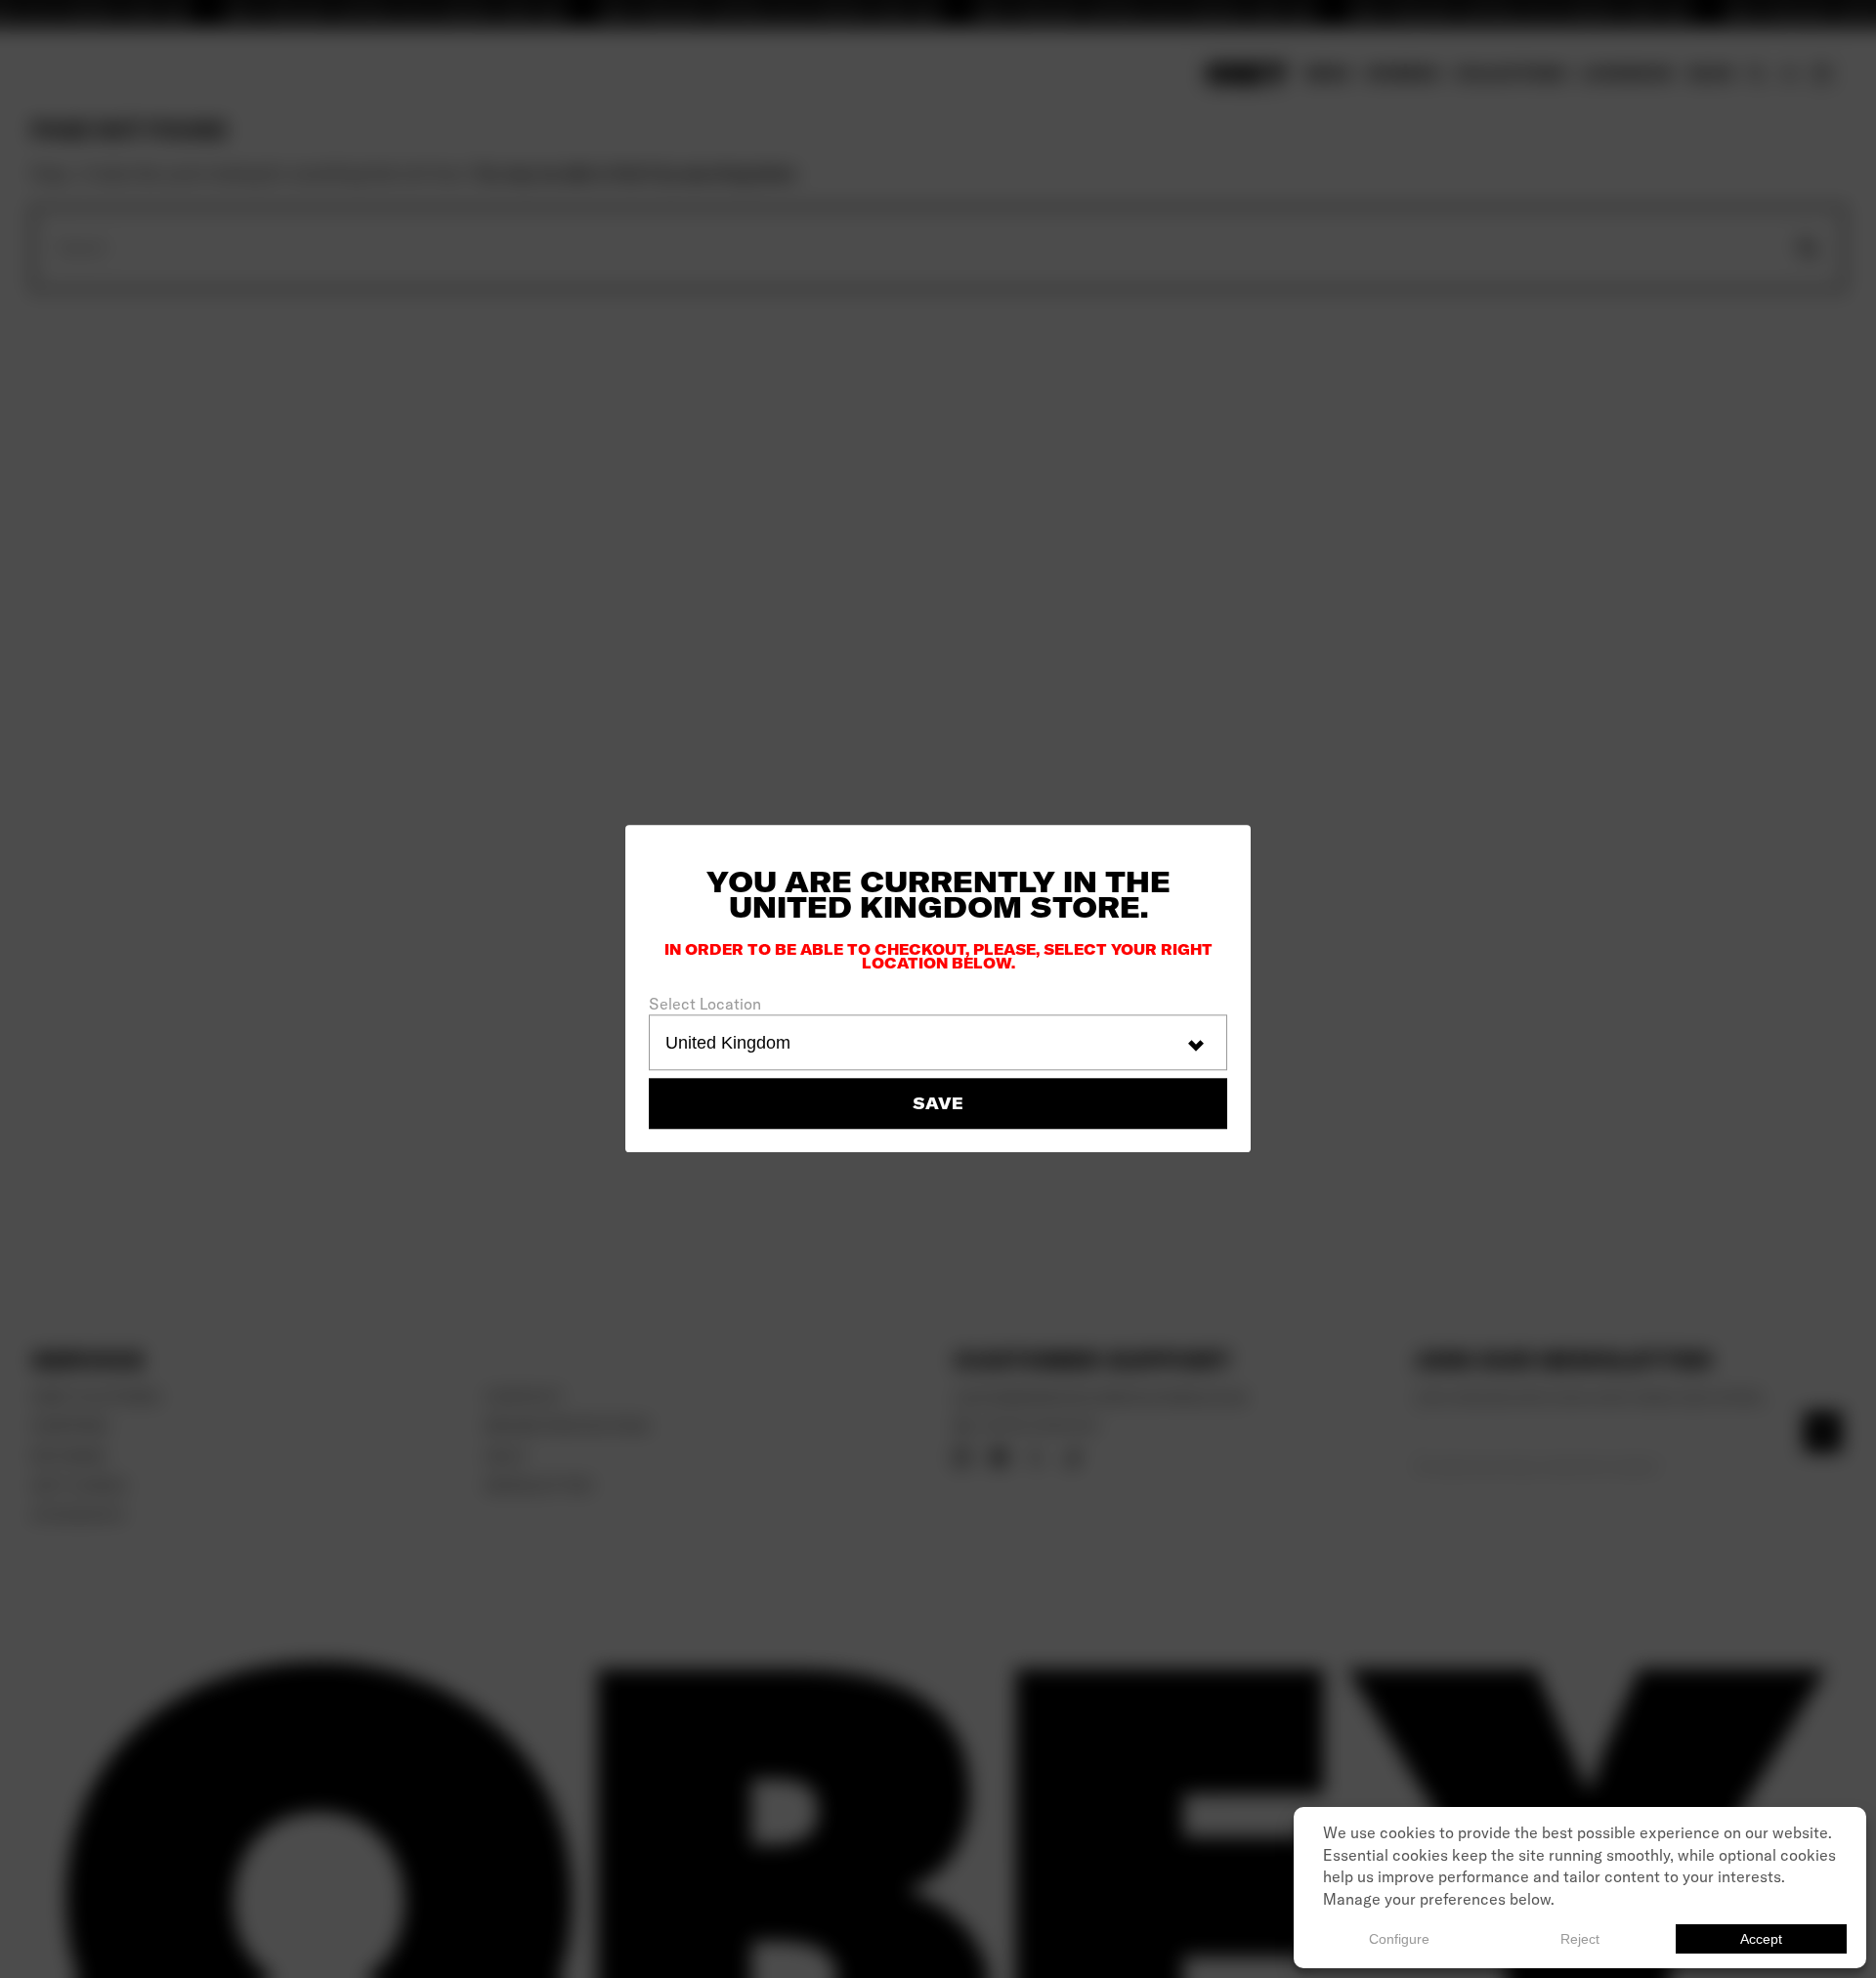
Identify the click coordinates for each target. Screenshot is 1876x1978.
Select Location (705, 1004)
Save (938, 1104)
